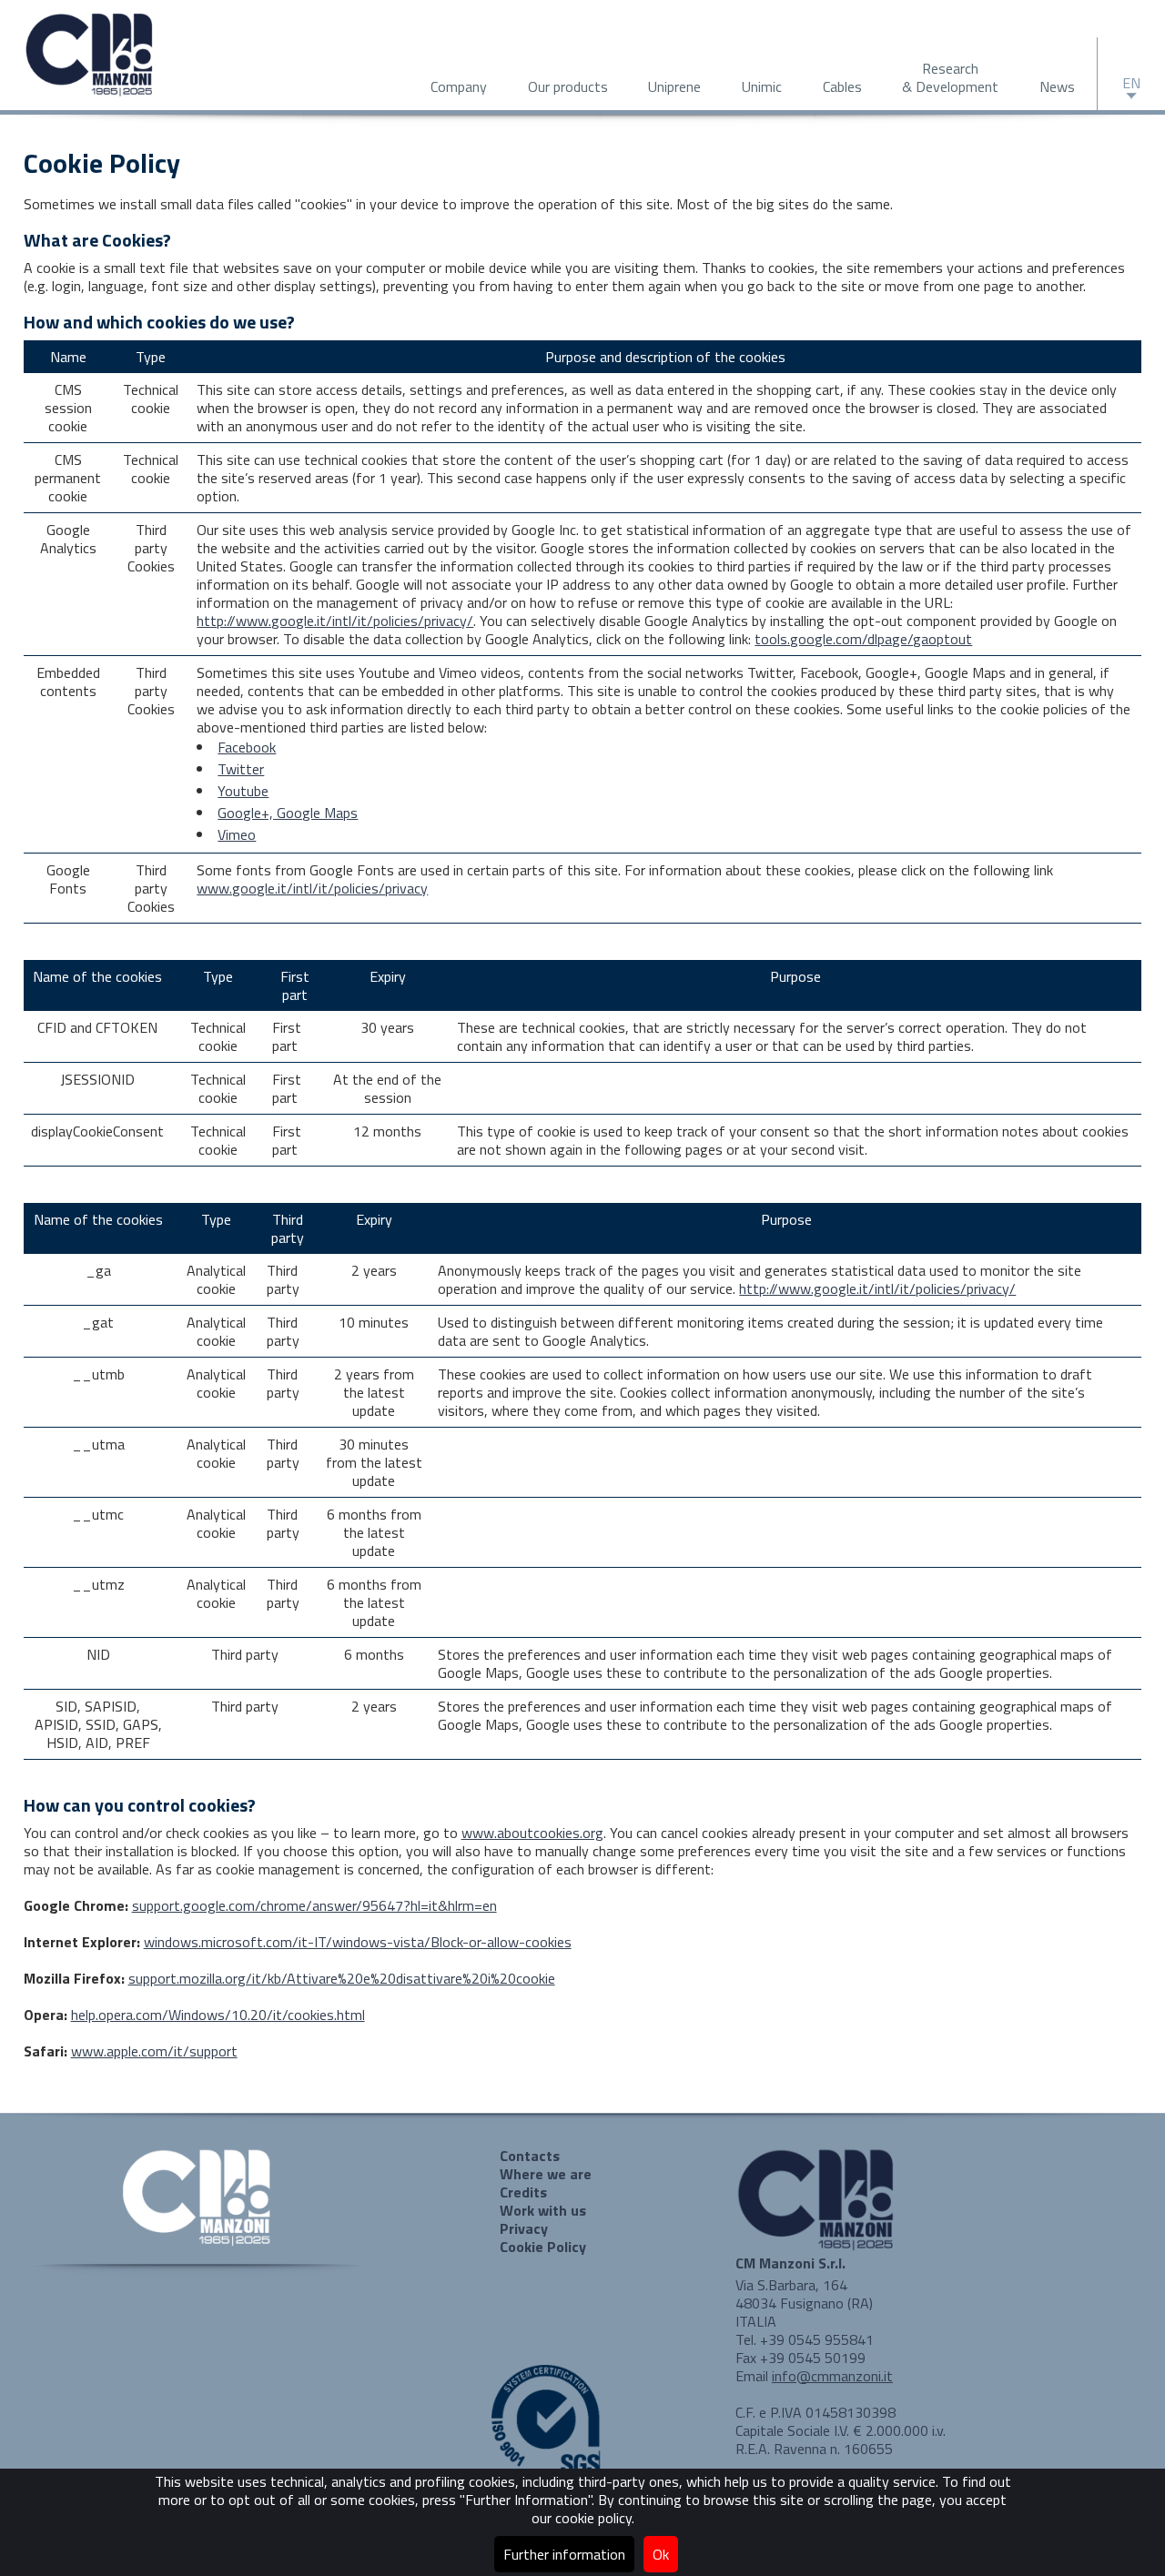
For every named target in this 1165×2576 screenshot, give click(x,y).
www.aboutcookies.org (532, 1833)
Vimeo (237, 834)
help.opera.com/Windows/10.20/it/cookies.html (218, 2015)
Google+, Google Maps (288, 813)
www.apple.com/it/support (154, 2051)
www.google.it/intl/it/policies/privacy (312, 888)
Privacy (524, 2228)
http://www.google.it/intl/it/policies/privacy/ (335, 621)
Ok (661, 2554)
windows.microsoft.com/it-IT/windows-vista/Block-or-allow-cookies (358, 1942)
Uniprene (674, 86)
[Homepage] (91, 94)
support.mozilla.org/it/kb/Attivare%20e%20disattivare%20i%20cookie (342, 1978)
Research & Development (950, 77)
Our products (568, 86)
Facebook (247, 747)
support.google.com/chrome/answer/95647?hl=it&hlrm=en (314, 1905)
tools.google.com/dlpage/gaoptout (863, 639)
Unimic (762, 86)
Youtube (243, 791)
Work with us (543, 2210)
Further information (564, 2554)
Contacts (530, 2156)
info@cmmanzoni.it (832, 2376)
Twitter (241, 769)
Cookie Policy (543, 2247)
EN (1131, 83)
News (1057, 86)
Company (459, 86)
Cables (842, 86)
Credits (523, 2192)
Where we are (546, 2174)
